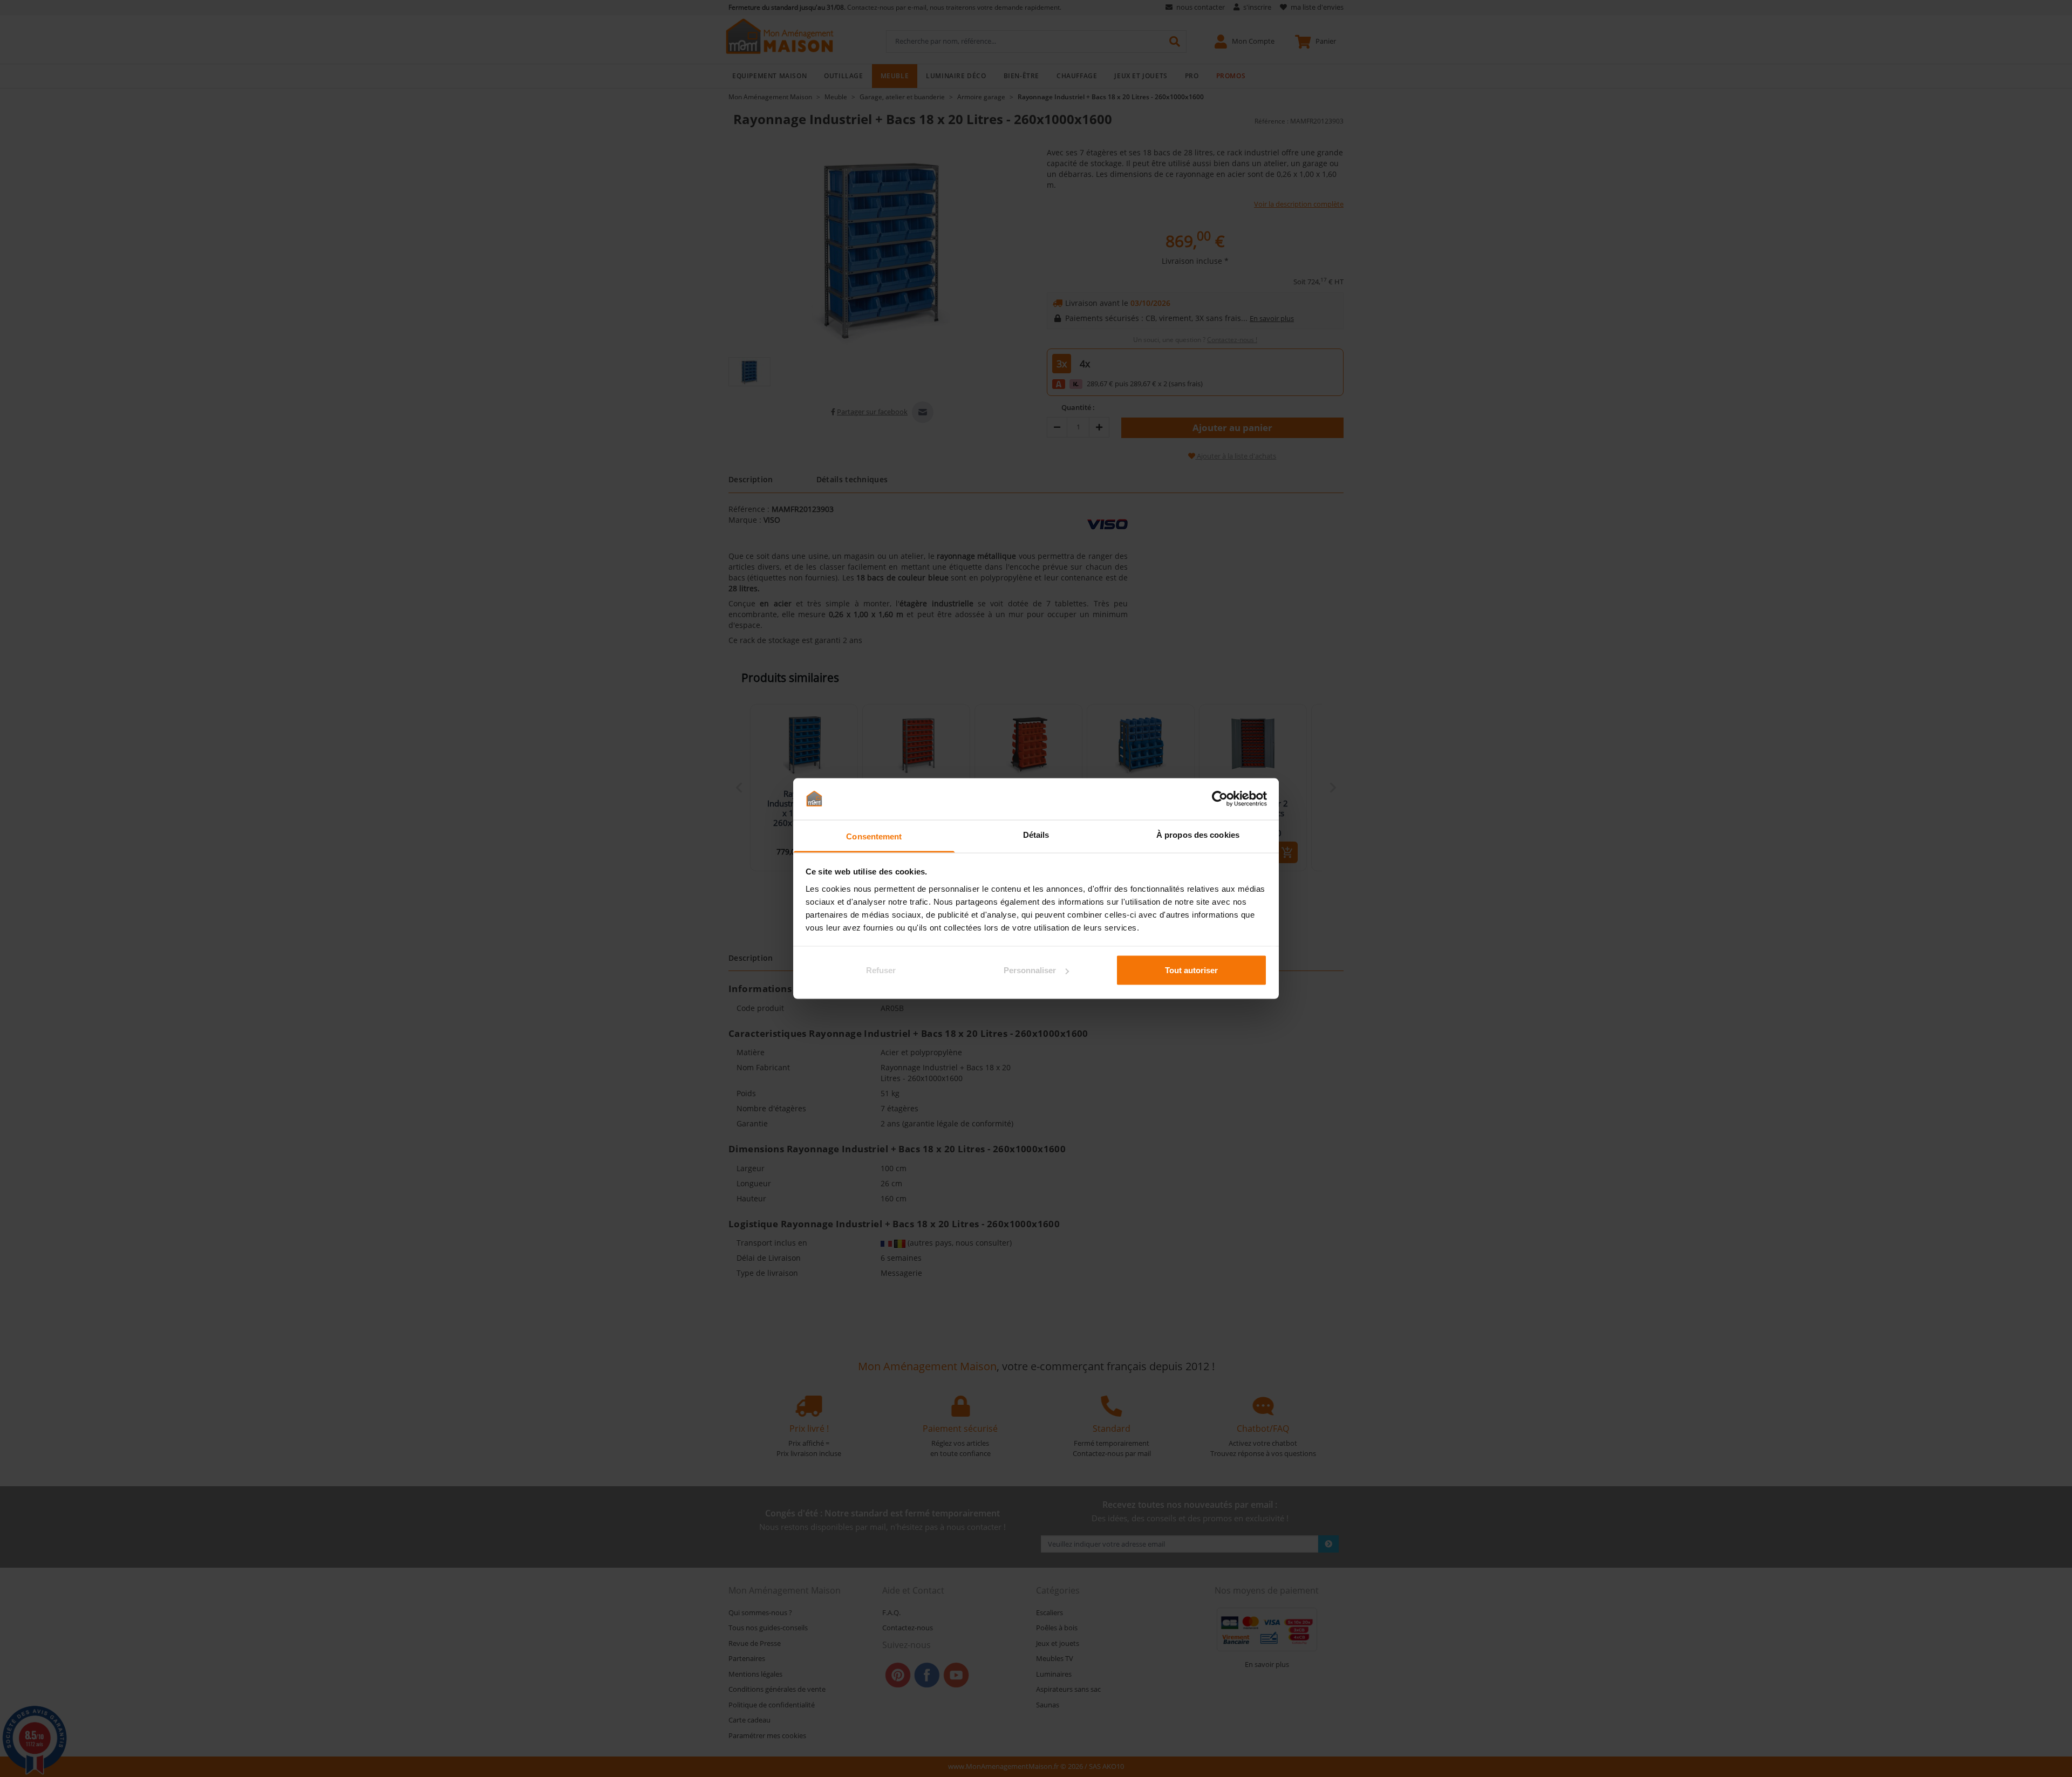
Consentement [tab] (874, 836)
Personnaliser (1030, 970)
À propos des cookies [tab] (1198, 834)
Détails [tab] (1036, 834)
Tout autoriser (1191, 970)
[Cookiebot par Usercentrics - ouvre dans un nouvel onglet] (1220, 799)
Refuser (881, 970)
